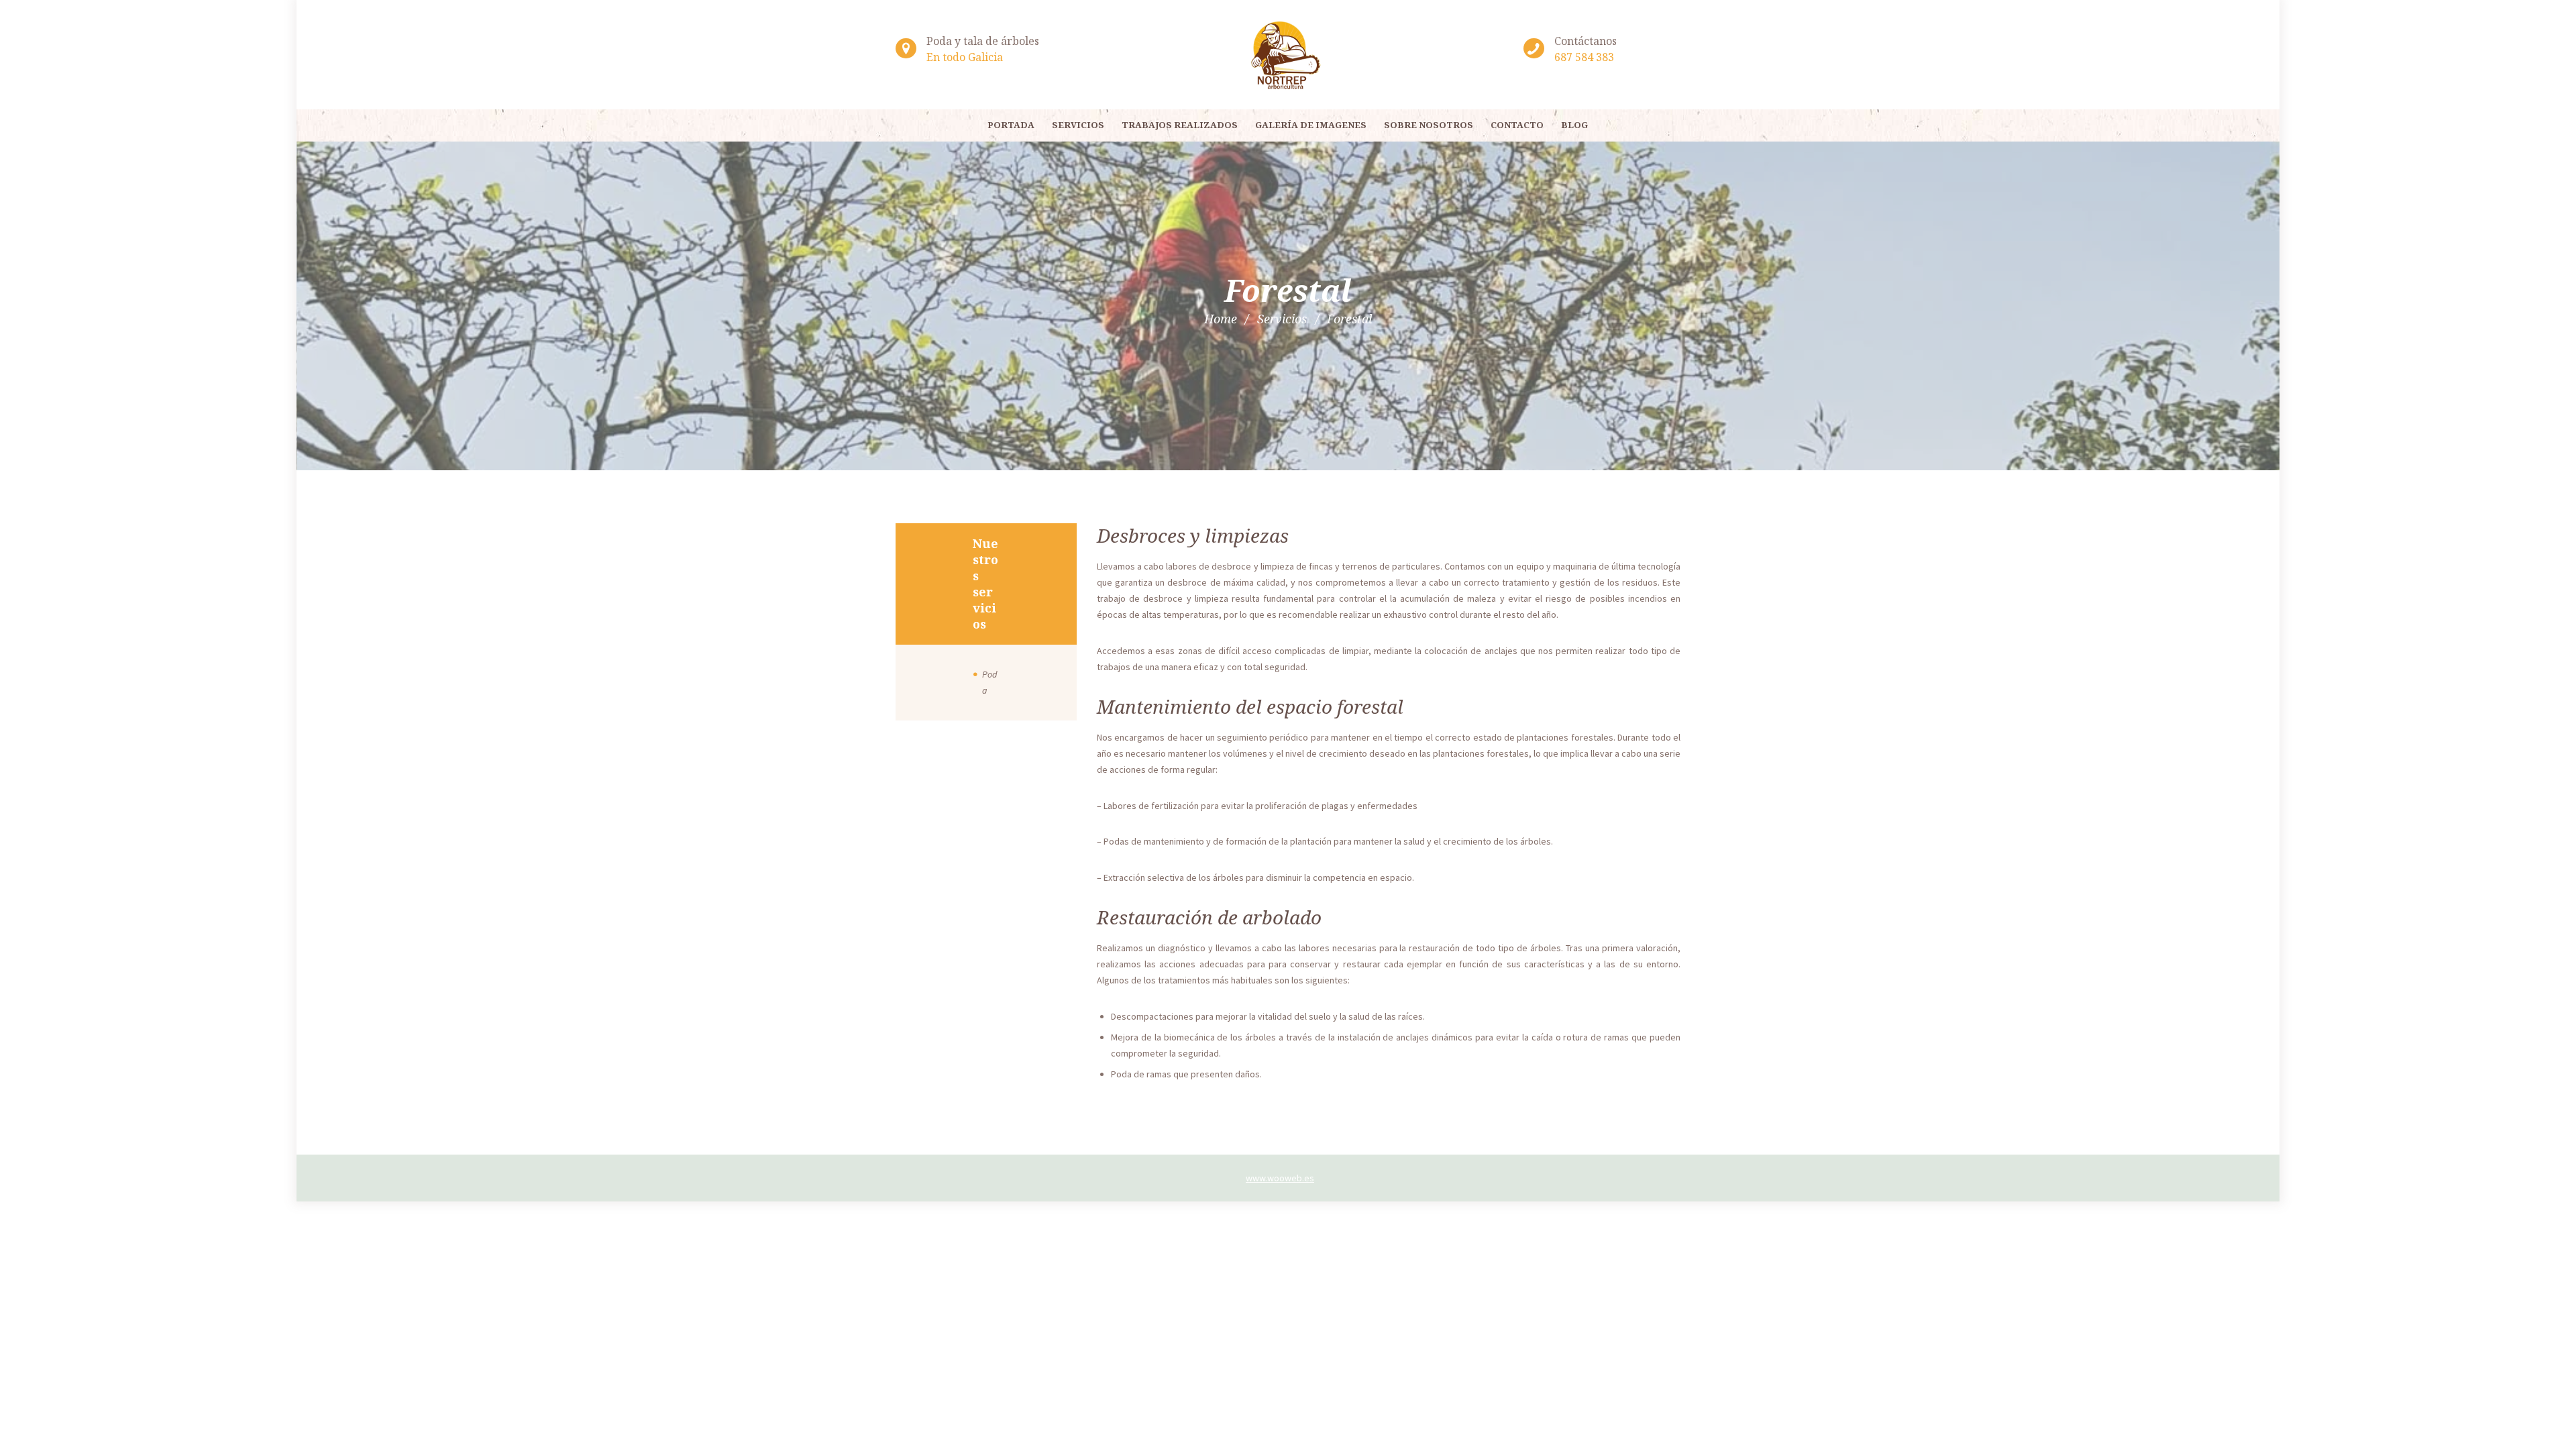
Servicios (1282, 319)
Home (1221, 319)
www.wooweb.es (1280, 1178)
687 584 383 (1584, 57)
